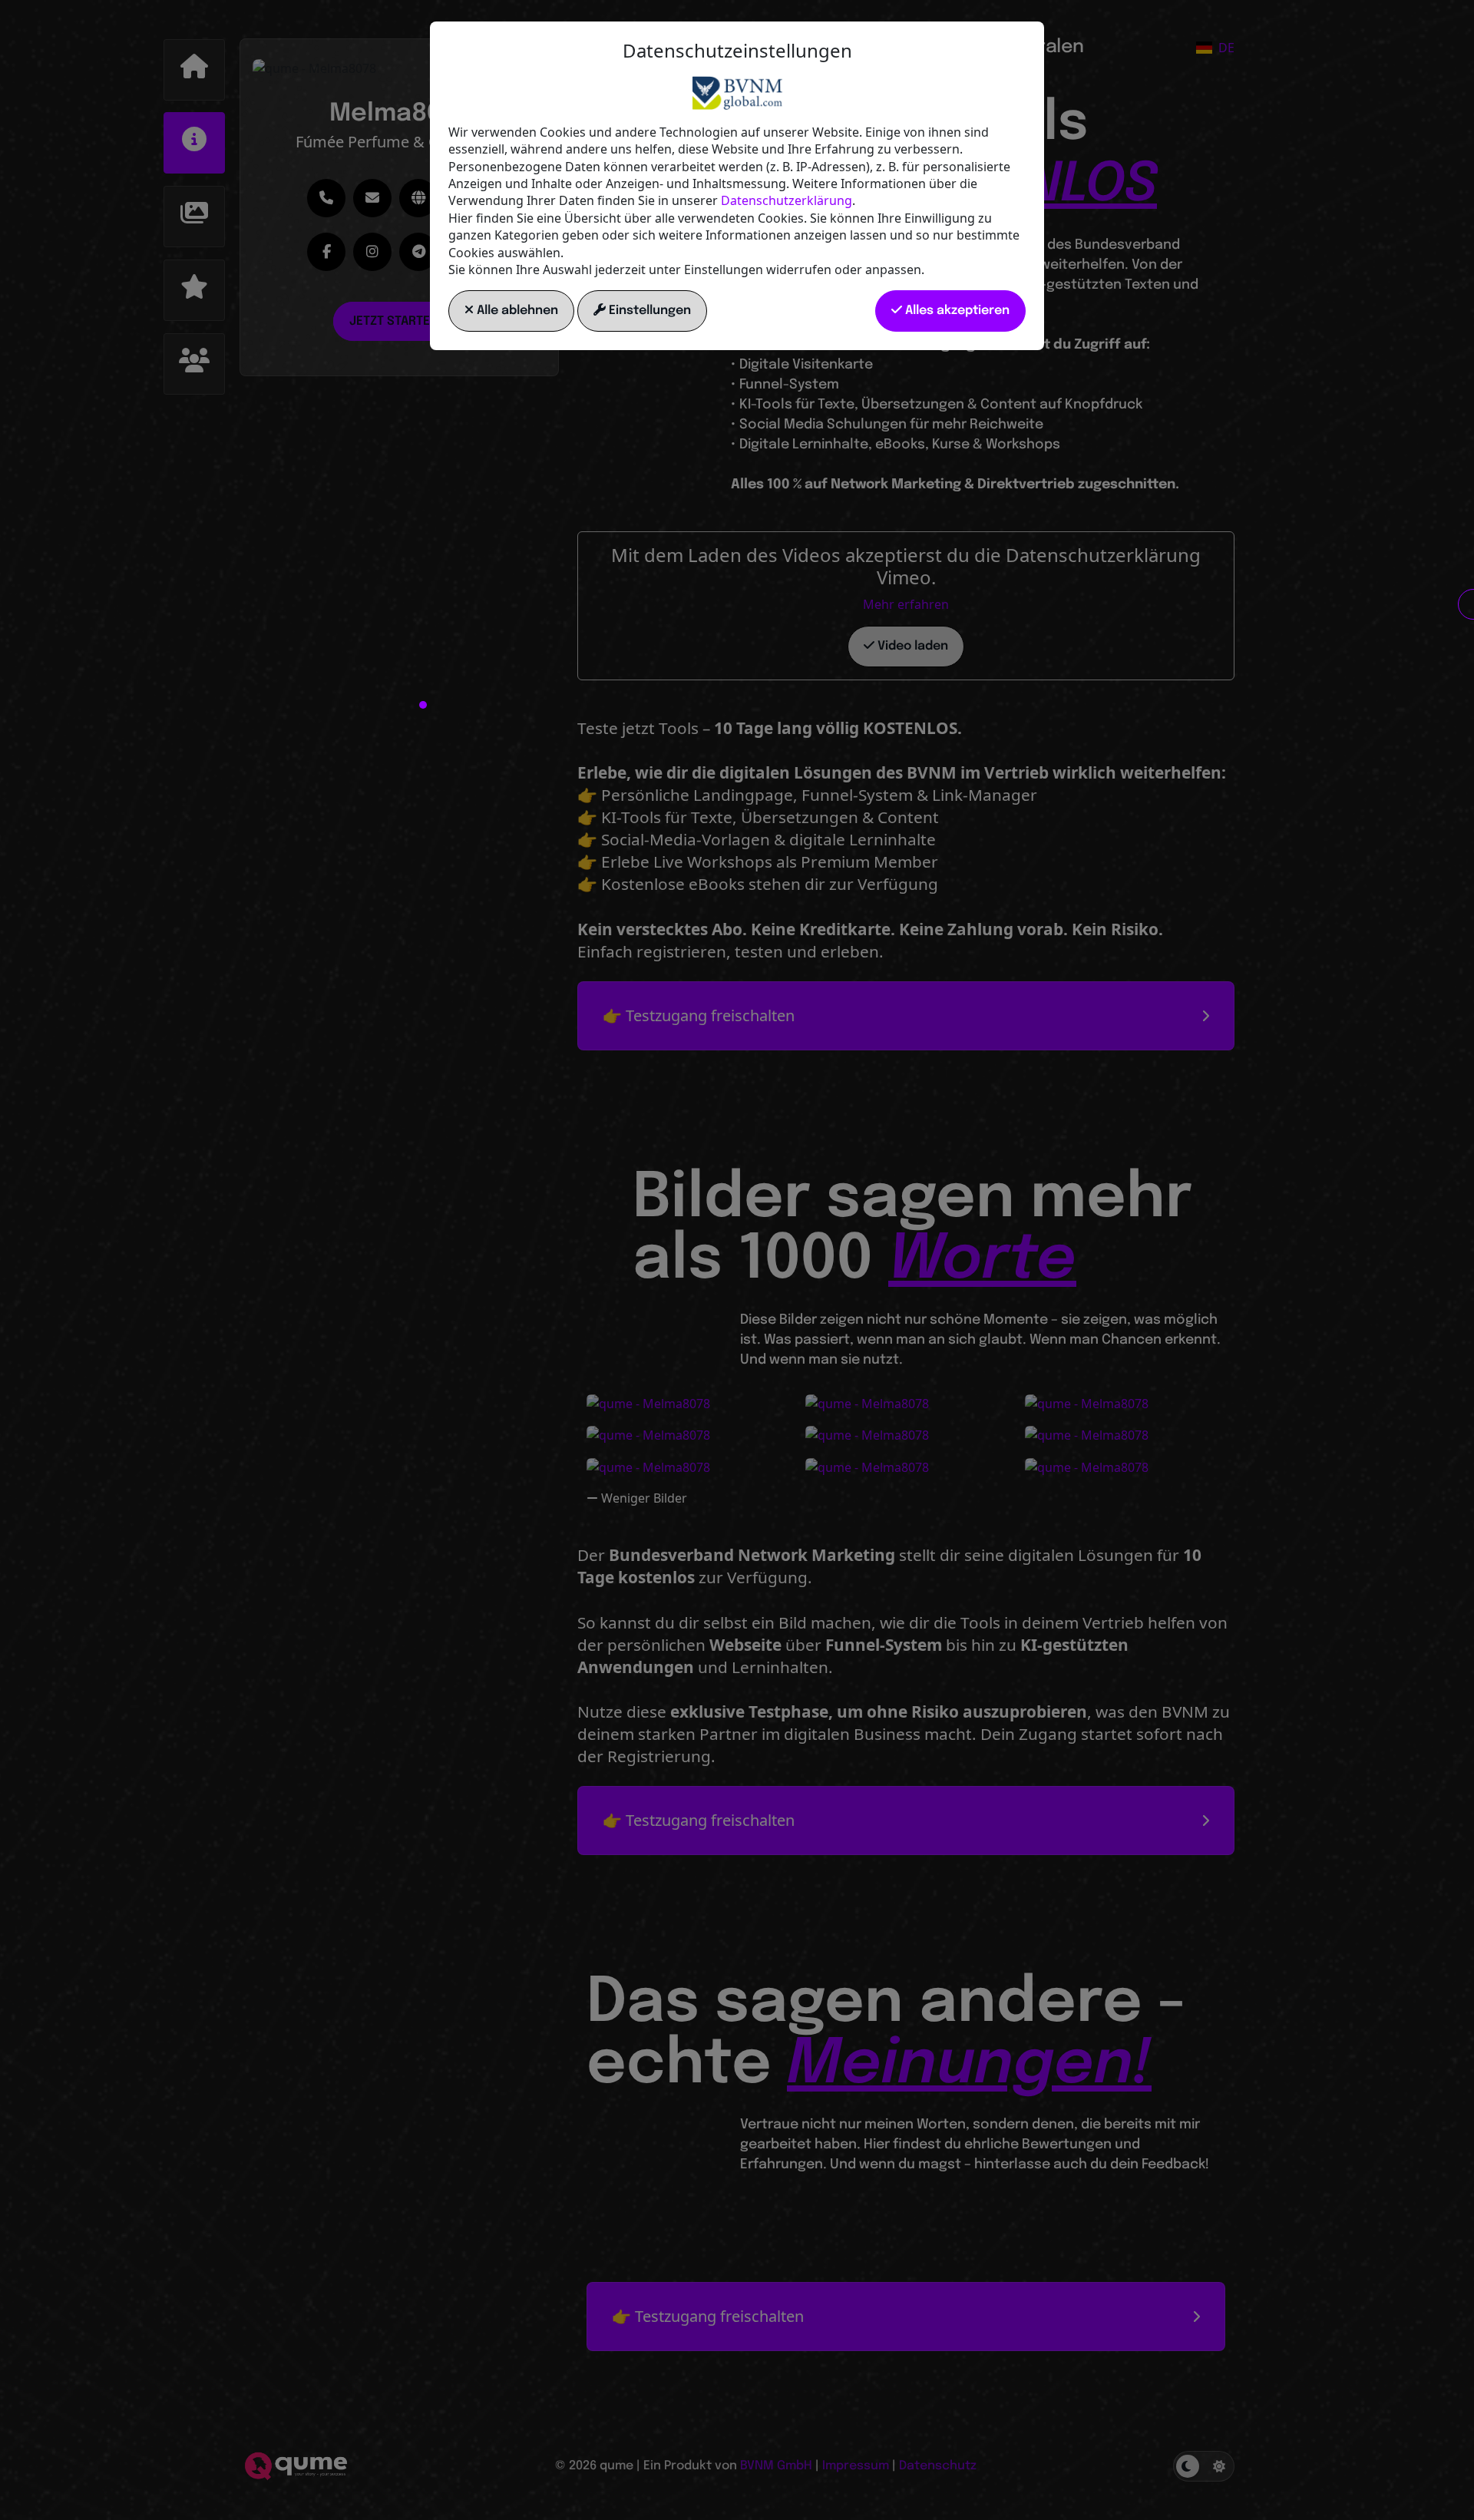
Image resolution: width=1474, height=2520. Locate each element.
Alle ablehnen (516, 311)
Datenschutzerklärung (787, 200)
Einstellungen (648, 311)
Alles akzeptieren (956, 311)
